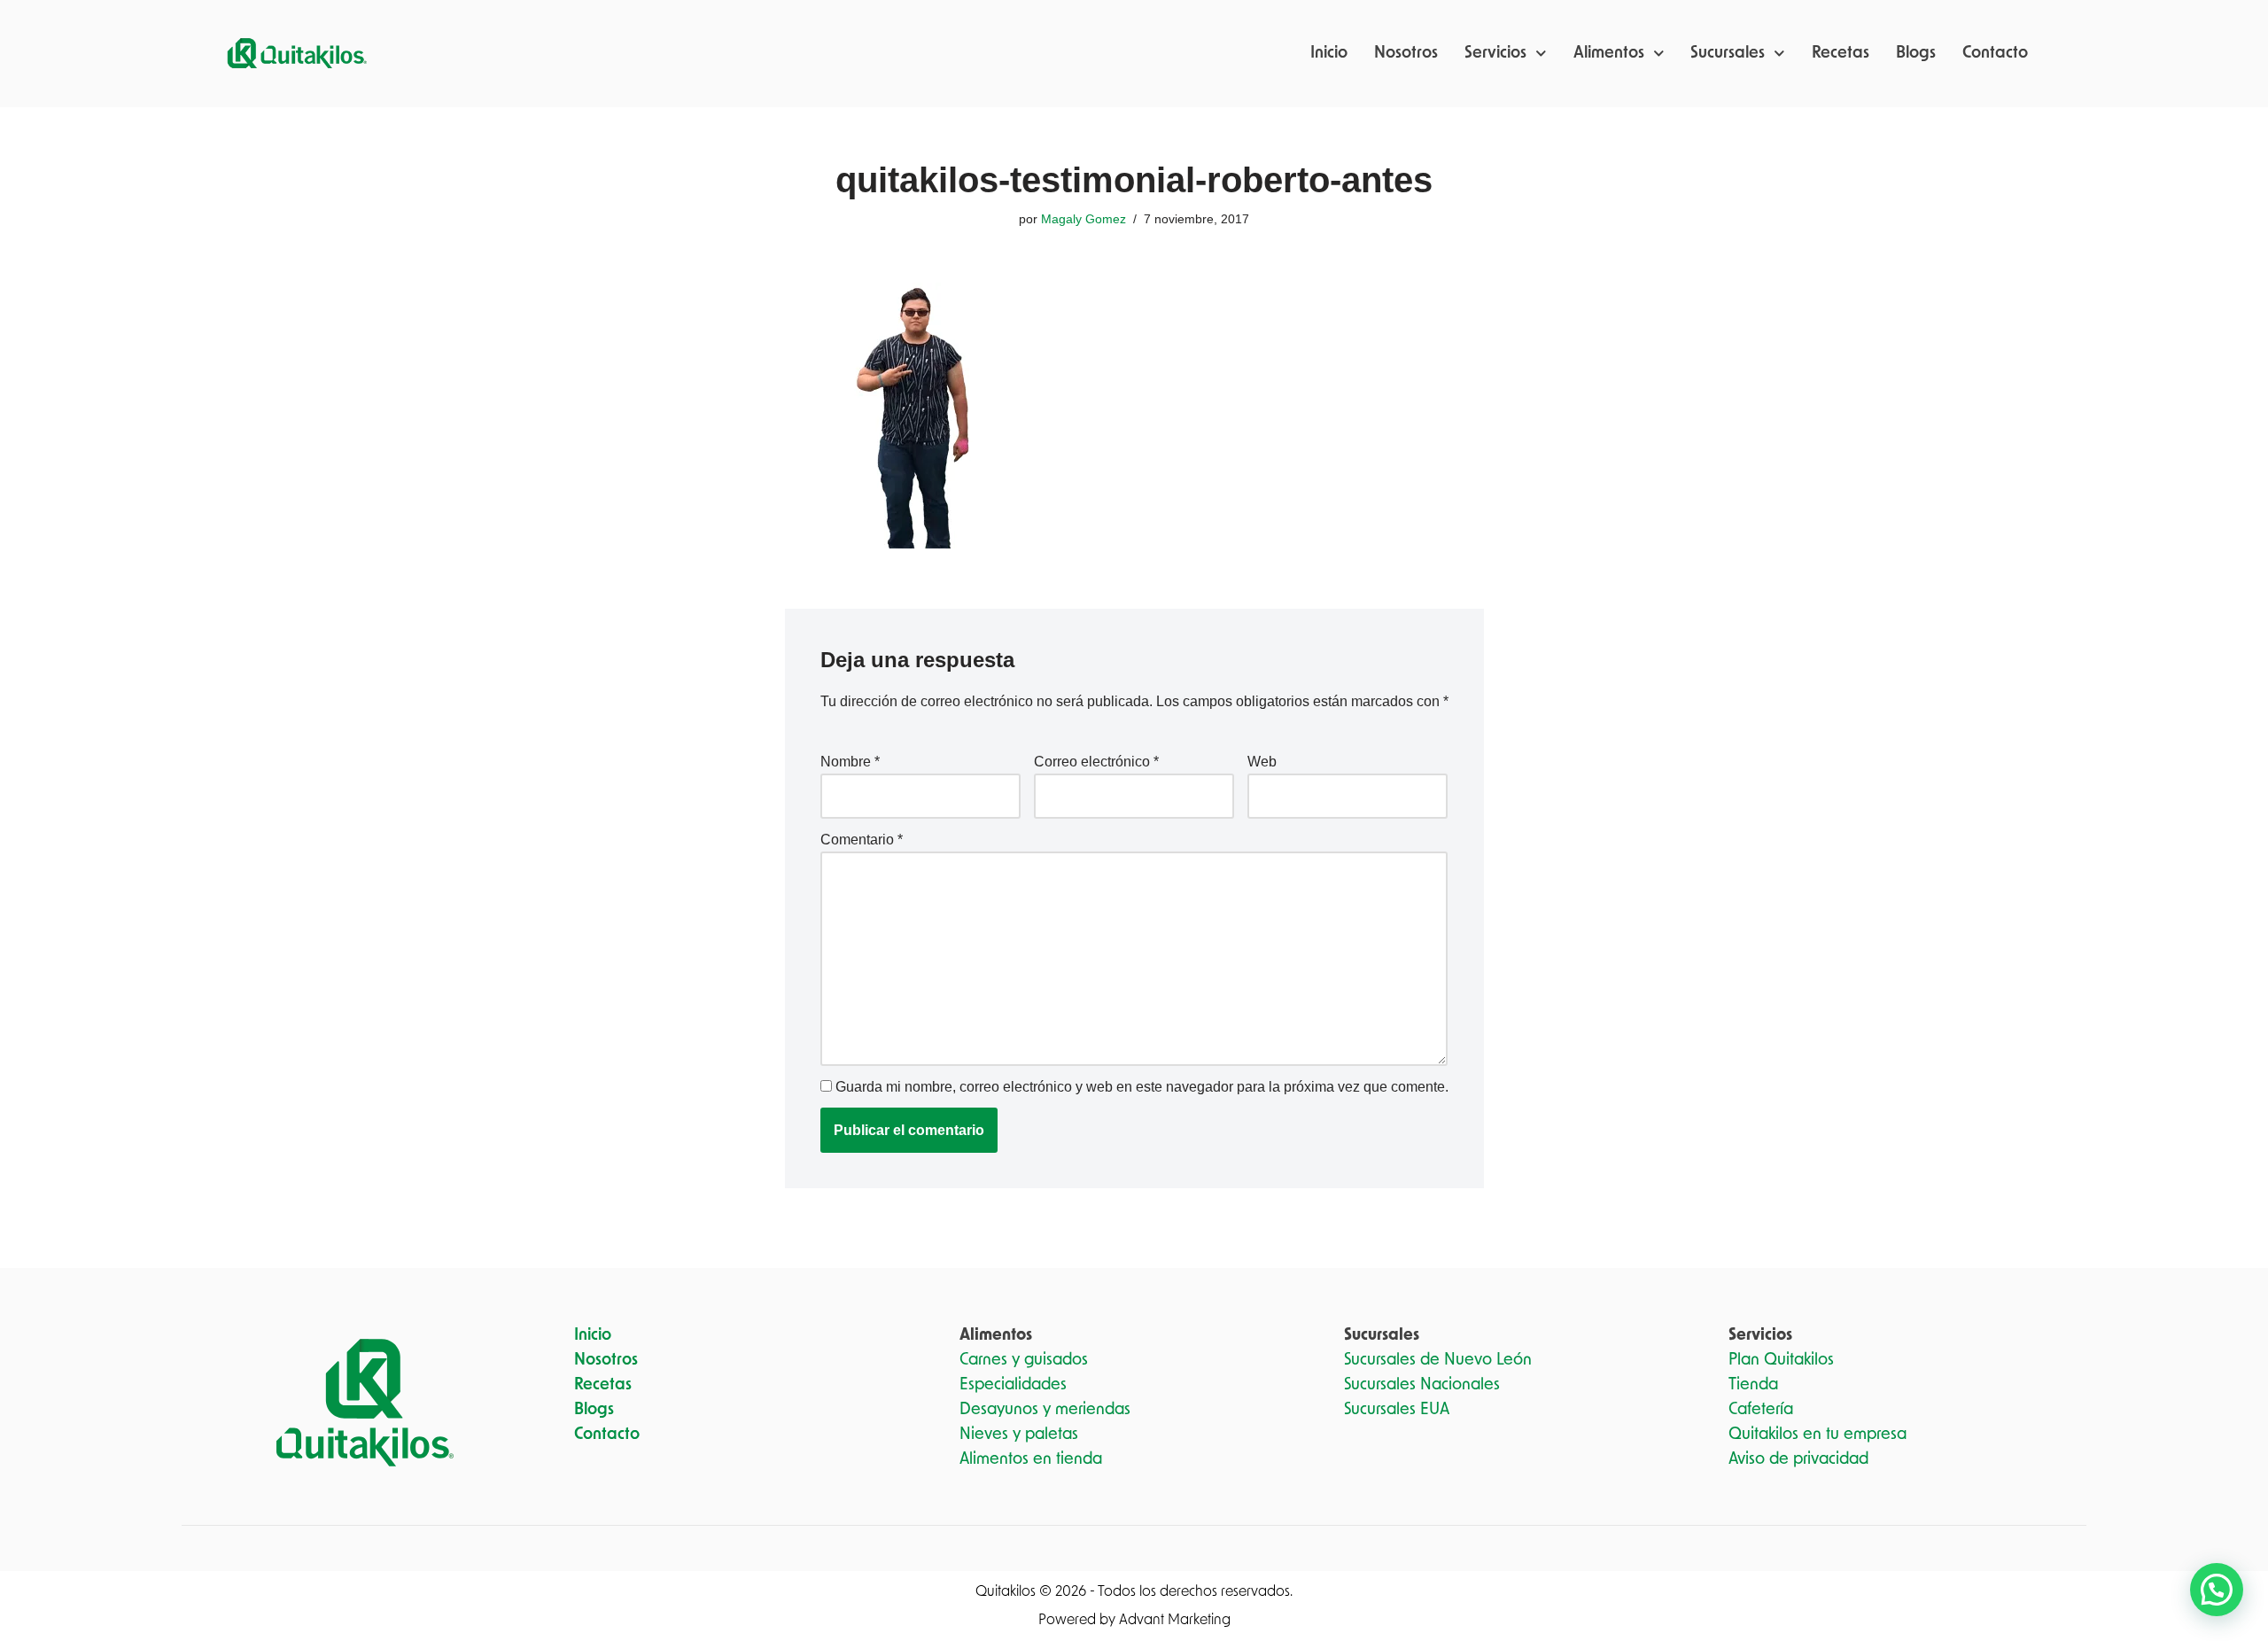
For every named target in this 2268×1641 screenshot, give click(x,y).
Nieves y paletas (1019, 1435)
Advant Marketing (1175, 1620)
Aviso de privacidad (1798, 1459)
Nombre (850, 762)
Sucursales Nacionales (1422, 1385)
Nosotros (1406, 53)
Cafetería (1761, 1410)
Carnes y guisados (1024, 1360)
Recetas (1841, 53)
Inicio (1329, 53)
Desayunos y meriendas (1045, 1410)
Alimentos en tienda (1031, 1459)
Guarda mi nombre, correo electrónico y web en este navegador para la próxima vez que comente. (1142, 1087)
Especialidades (1013, 1385)
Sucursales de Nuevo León (1438, 1360)
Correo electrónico (1096, 762)
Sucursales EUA (1397, 1410)
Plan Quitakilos (1781, 1360)
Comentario (862, 840)
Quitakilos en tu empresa (1818, 1435)
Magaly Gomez (1084, 219)
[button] (2217, 1590)
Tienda (1753, 1385)
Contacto (1995, 53)
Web (1262, 762)
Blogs (1916, 53)
